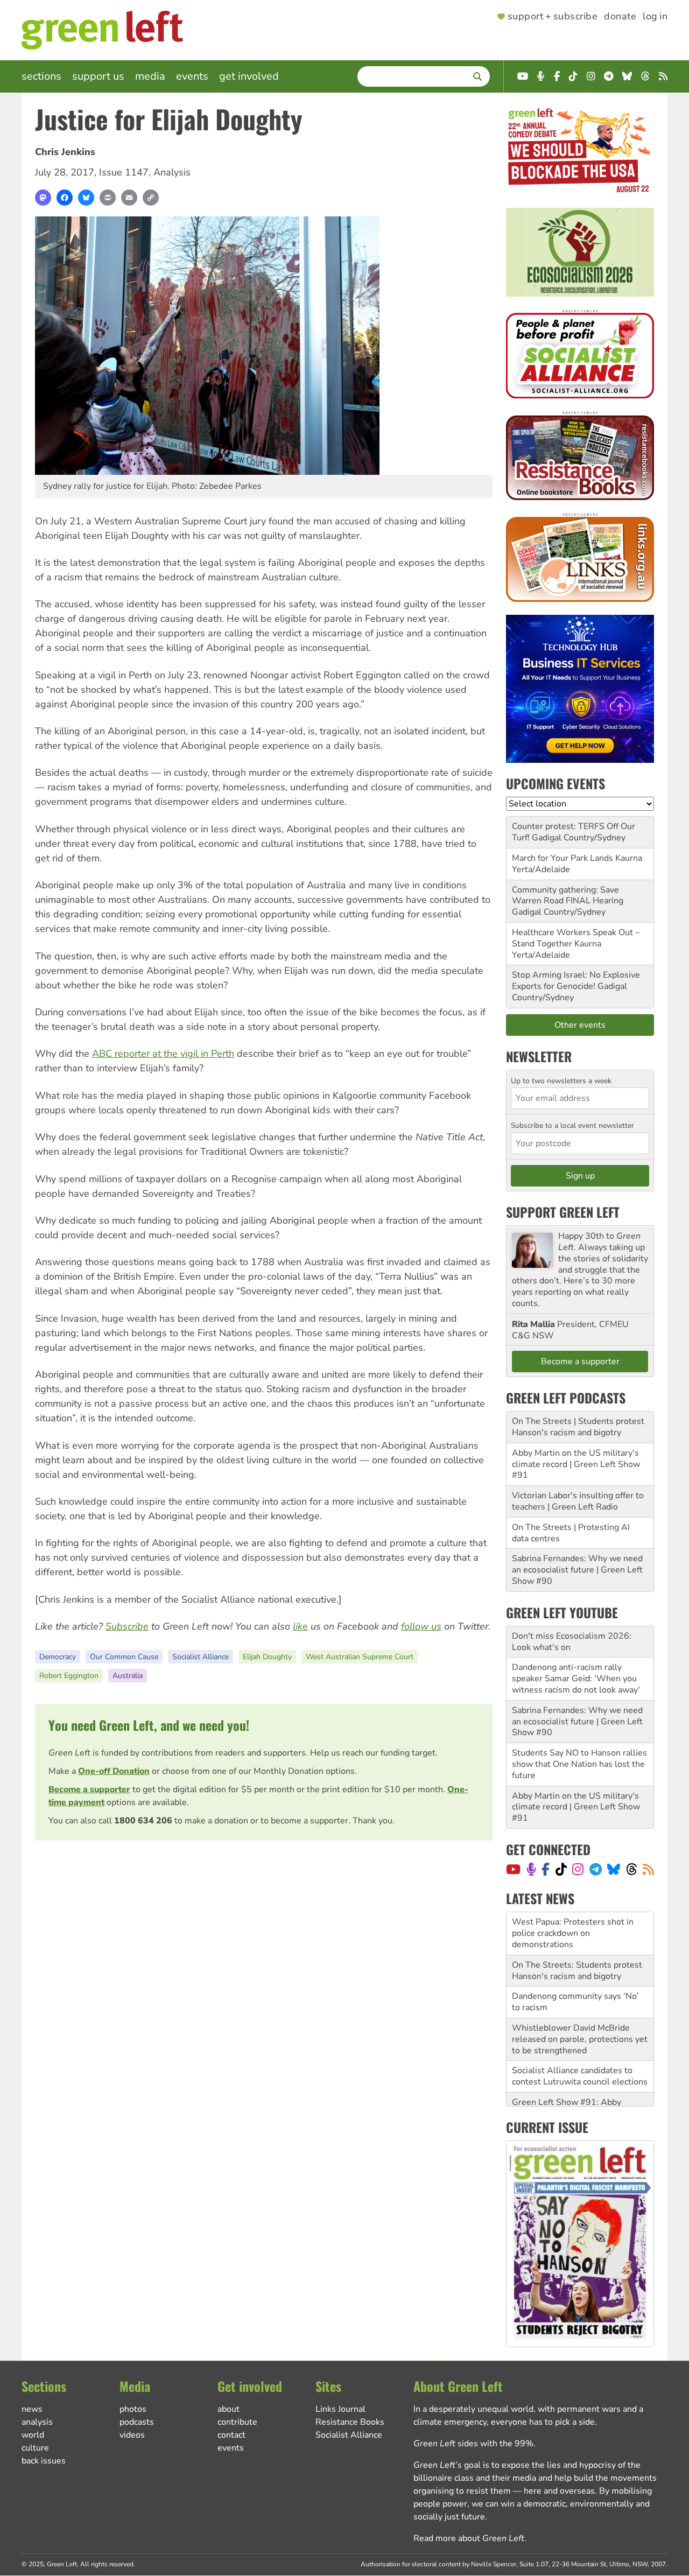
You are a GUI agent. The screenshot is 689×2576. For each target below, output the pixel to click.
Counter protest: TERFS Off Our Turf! (574, 832)
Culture (35, 2448)
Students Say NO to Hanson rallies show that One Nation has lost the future (579, 1764)
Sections (41, 76)
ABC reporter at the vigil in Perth (163, 1054)
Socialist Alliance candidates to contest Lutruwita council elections (580, 2034)
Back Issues (44, 2461)
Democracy (58, 1657)
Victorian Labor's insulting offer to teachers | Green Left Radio (578, 1501)
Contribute (237, 2422)
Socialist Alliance (201, 1657)
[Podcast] (531, 1869)
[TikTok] (561, 1869)
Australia (128, 1676)
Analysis (172, 172)
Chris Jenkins (65, 152)
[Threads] (632, 1869)
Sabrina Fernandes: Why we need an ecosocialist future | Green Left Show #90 (577, 1570)
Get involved (249, 76)
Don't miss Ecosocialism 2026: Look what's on (572, 1642)
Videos (132, 2435)
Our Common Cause (124, 1657)
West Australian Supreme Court (360, 1657)
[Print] (108, 198)
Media (150, 76)
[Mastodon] (43, 198)
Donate (620, 17)
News (32, 2409)
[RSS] (648, 1869)
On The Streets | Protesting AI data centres (571, 1533)
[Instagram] (578, 1869)
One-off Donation (114, 1771)
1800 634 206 (143, 1821)
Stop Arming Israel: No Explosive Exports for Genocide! (576, 981)
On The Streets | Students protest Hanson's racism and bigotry (578, 1427)
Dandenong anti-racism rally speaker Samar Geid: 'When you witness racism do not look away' (576, 1679)
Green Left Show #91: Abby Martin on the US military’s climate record (579, 2070)
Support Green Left (563, 1212)
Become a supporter (89, 1789)
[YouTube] (513, 1869)
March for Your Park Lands (563, 858)
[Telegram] (596, 1869)
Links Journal (340, 2409)
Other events (580, 1025)
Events (192, 76)
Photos (133, 2409)
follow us (421, 1626)
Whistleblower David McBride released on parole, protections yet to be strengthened (580, 1996)
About (229, 2409)
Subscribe (127, 1626)
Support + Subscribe (553, 17)
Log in (655, 17)
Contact (231, 2435)
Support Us (98, 76)
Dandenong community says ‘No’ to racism (575, 1959)
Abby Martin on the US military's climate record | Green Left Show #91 (576, 1464)
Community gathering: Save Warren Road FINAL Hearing (568, 896)
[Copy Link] (151, 198)
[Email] (129, 198)
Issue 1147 (124, 172)
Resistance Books (350, 2422)
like (300, 1626)
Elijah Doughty (267, 1657)
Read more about (469, 2538)
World (33, 2435)
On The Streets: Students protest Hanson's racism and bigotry (577, 1928)
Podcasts (137, 2422)
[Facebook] (65, 198)
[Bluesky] (86, 198)
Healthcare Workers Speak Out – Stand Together (576, 938)
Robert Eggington (69, 1676)
